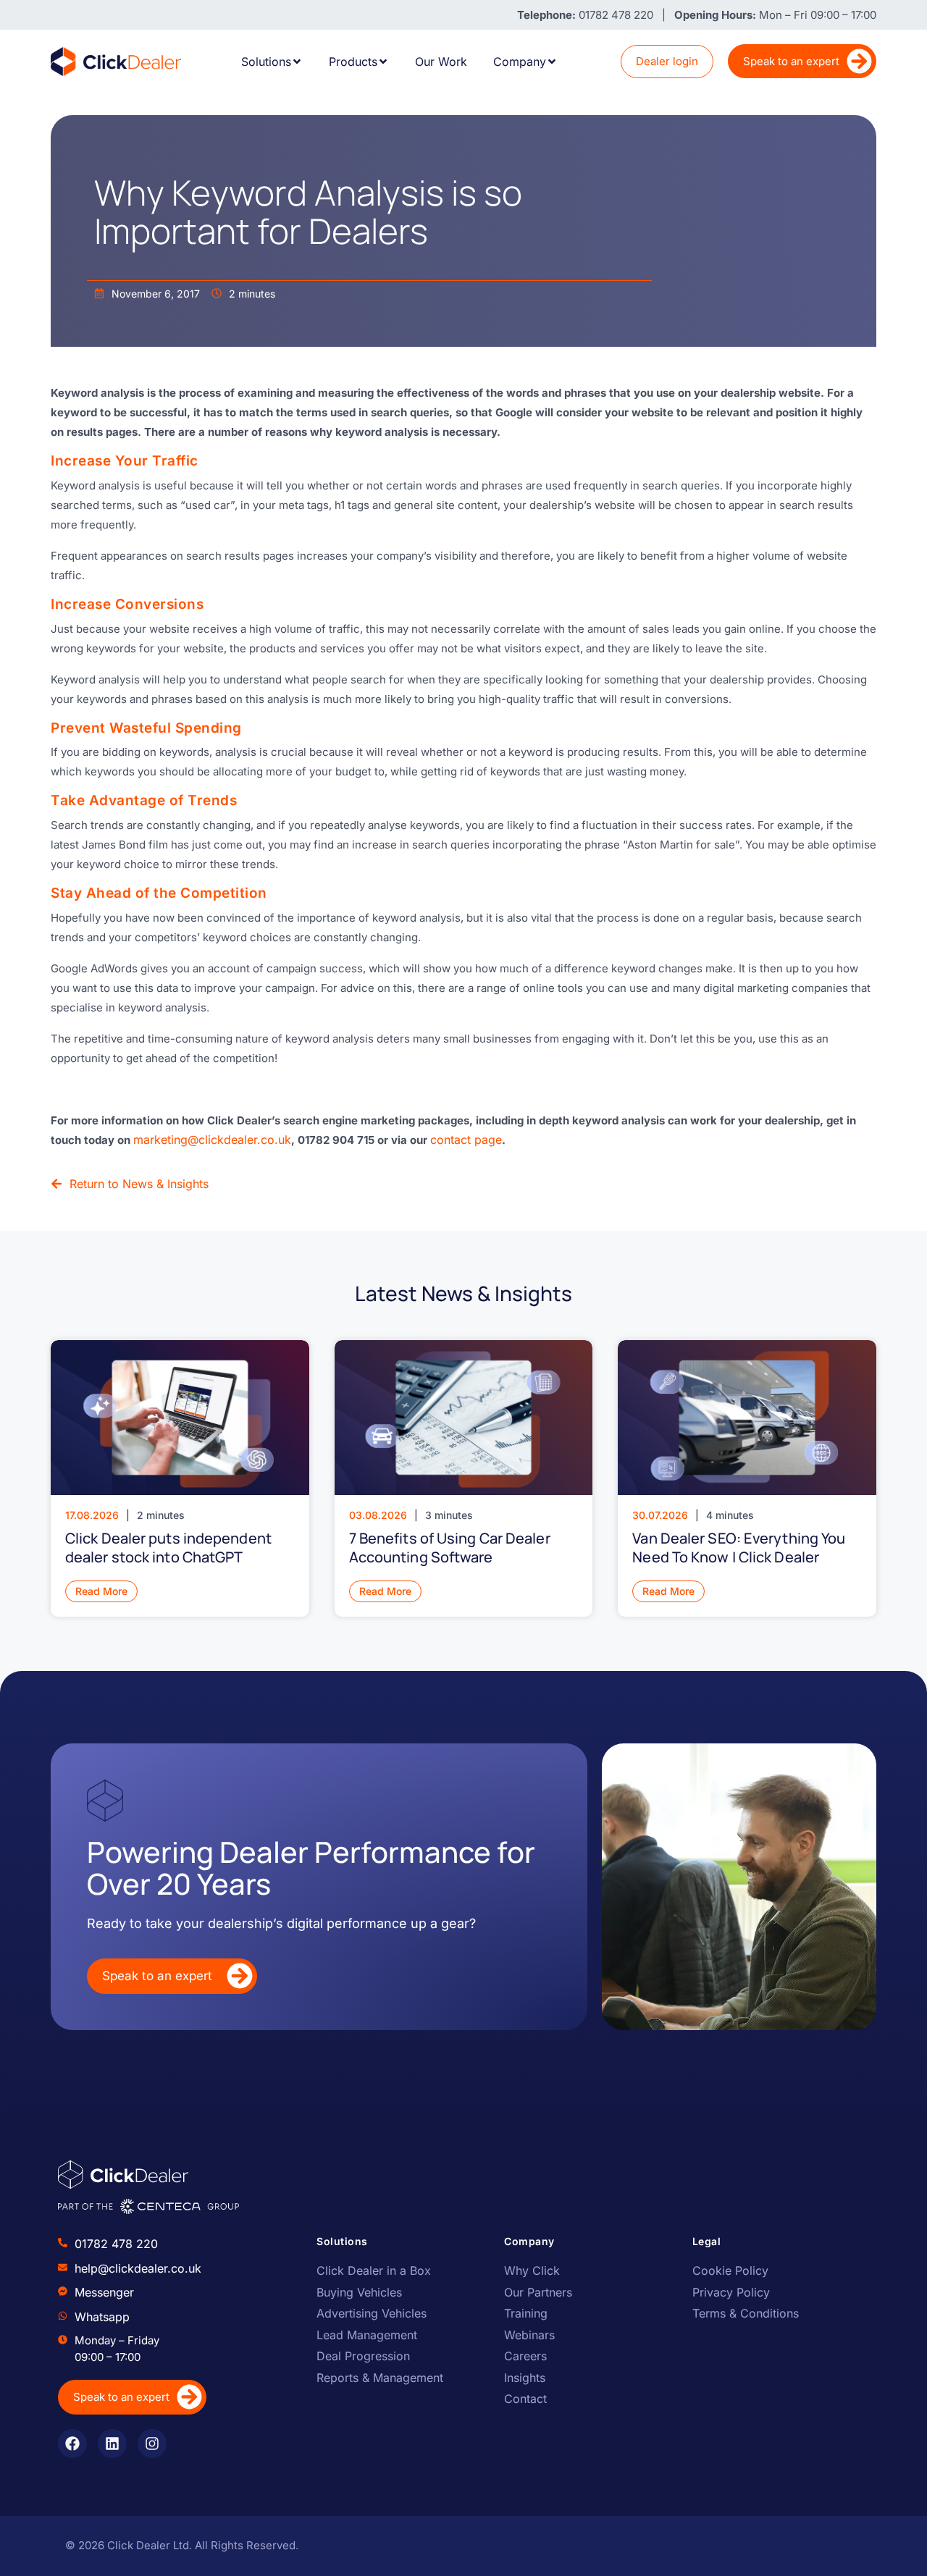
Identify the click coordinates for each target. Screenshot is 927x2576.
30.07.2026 (660, 1515)
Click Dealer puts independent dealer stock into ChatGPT (168, 1548)
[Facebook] (72, 2444)
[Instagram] (152, 2444)
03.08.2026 (378, 1515)
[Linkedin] (112, 2444)
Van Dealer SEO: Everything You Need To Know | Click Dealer (739, 1548)
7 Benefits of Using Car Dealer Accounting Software (450, 1548)
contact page (466, 1140)
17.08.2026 (92, 1515)
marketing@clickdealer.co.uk (212, 1140)
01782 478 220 (116, 2244)
